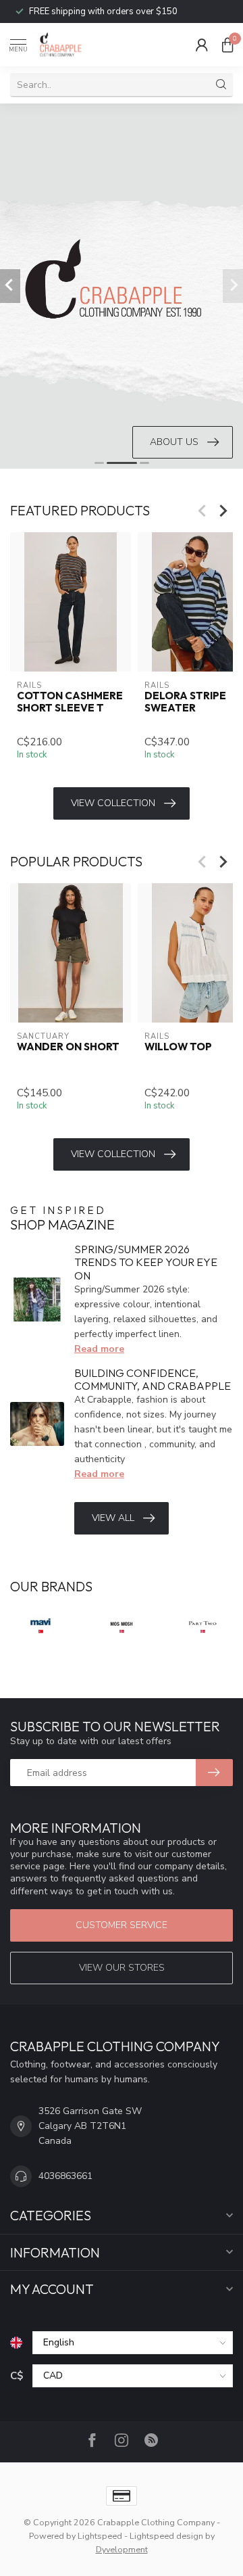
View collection (113, 803)
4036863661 (65, 2176)
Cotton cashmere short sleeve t (70, 702)
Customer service (122, 1925)
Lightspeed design (166, 2536)
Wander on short (68, 1046)
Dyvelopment (122, 2549)
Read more (99, 1349)
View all (113, 1518)
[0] (227, 45)
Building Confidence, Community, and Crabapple (153, 1379)
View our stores (122, 1968)
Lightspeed (100, 2536)
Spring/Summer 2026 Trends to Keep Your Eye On (146, 1262)
